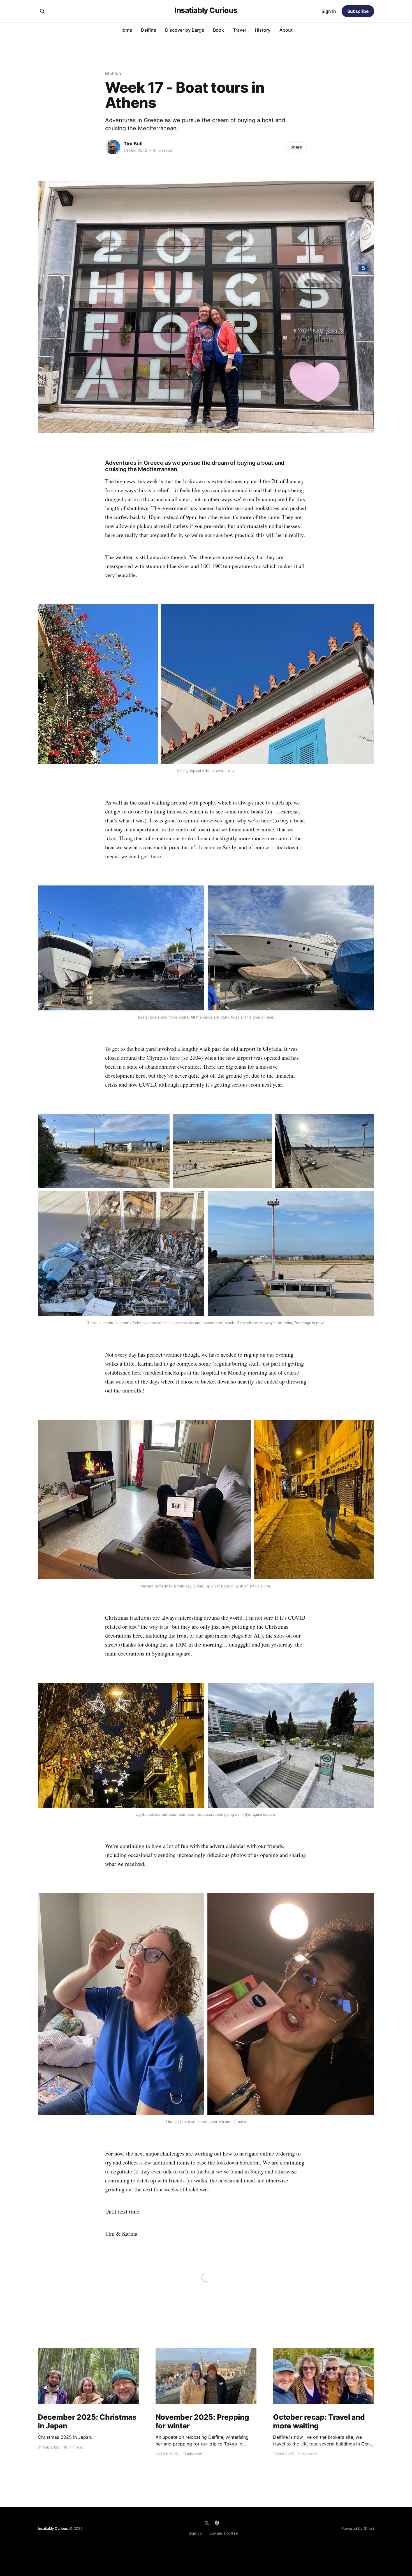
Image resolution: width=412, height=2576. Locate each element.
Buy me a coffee (224, 2533)
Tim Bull (133, 144)
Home (126, 30)
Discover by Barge (185, 30)
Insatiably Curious (206, 11)
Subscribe (358, 11)
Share (296, 147)
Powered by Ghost (358, 2528)
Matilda (113, 73)
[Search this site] (42, 11)
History (263, 30)
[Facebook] (217, 2523)
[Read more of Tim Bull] (113, 147)
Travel (239, 30)
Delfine (149, 30)
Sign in (329, 11)
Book (218, 30)
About (286, 30)
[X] (207, 2523)
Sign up (195, 2533)
